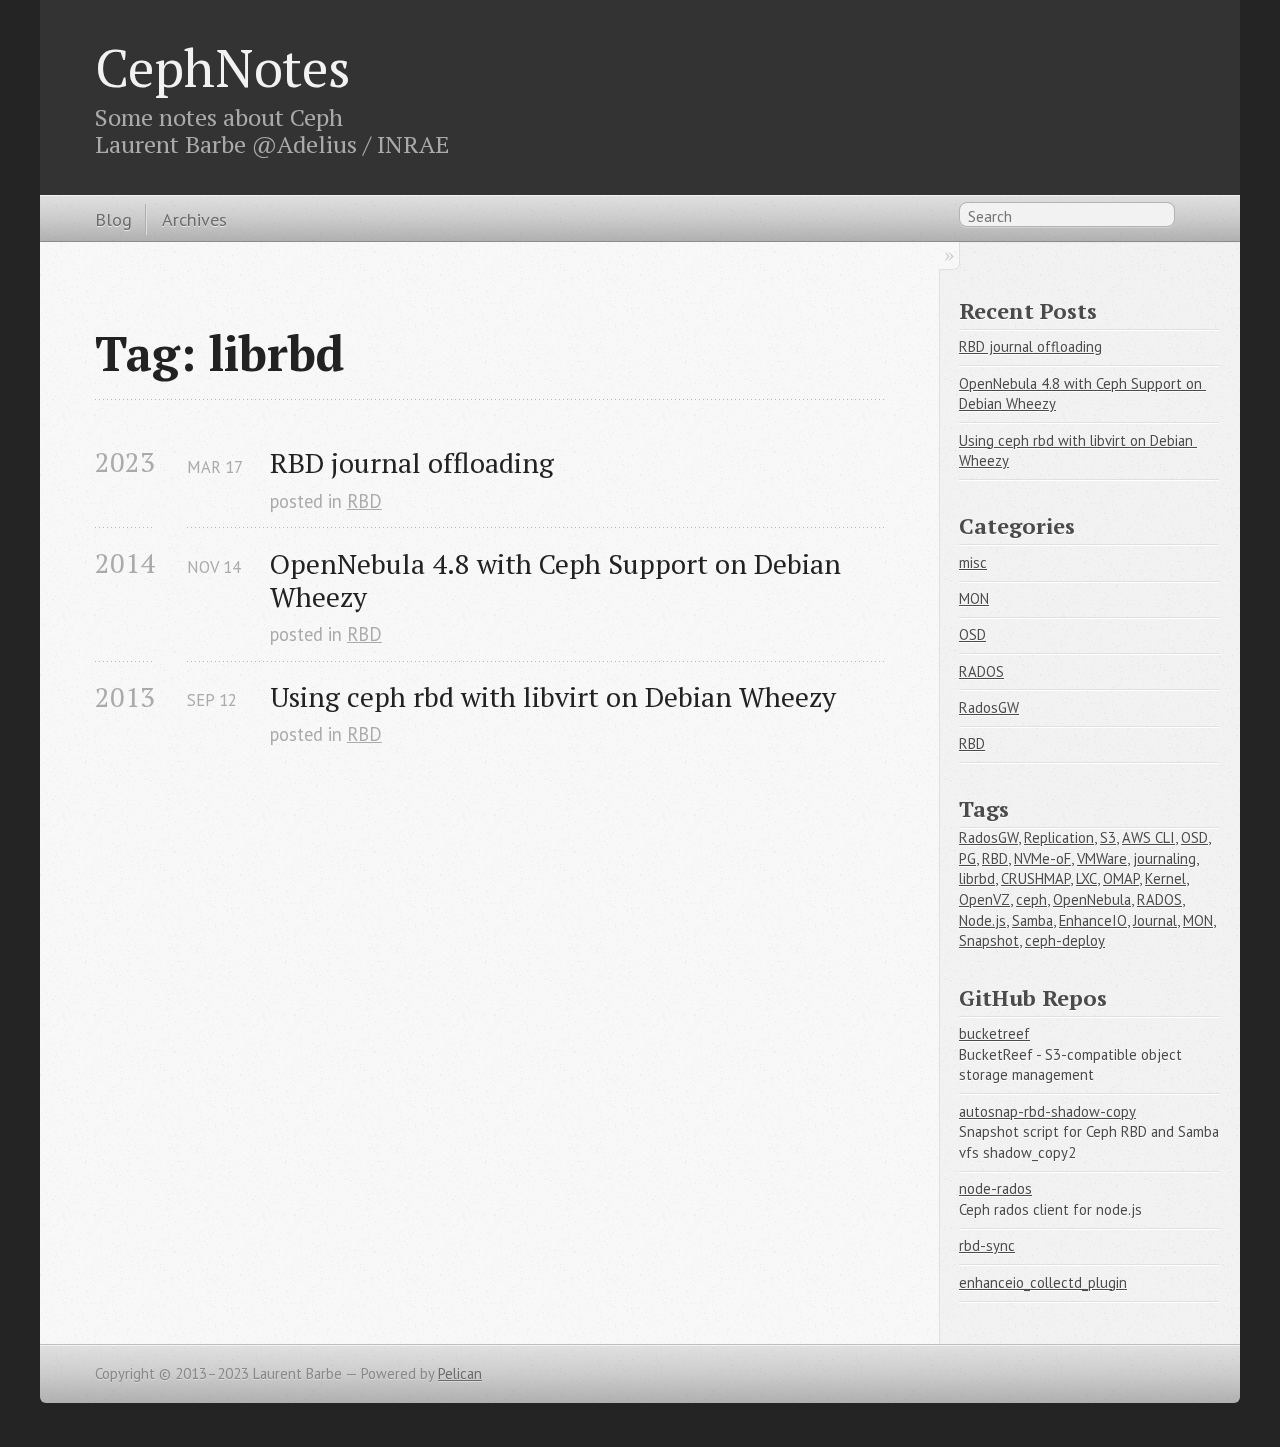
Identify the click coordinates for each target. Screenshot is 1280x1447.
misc (973, 562)
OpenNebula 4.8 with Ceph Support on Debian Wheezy (559, 580)
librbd (977, 878)
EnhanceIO (1093, 920)
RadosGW (989, 707)
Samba (1032, 920)
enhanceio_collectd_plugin (1043, 1282)
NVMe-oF (1042, 858)
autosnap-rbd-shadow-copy (1047, 1111)
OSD (972, 634)
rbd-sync (987, 1245)
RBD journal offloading (412, 462)
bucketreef (994, 1033)
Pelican (460, 1373)
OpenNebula (1092, 899)
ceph (1031, 899)
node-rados (995, 1188)
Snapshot (989, 940)
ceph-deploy (1065, 940)
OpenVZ (984, 899)
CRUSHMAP (1035, 878)
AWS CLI (1148, 837)
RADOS (981, 671)
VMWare (1102, 858)
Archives (194, 219)
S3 (1108, 837)
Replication (1059, 837)
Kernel (1165, 878)
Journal (1155, 920)
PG (967, 858)
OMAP (1121, 878)
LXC (1086, 878)
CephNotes (223, 67)
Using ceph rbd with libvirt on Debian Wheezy (553, 696)
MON (974, 598)
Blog (113, 219)
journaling (1164, 858)
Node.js (982, 920)
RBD (364, 501)
